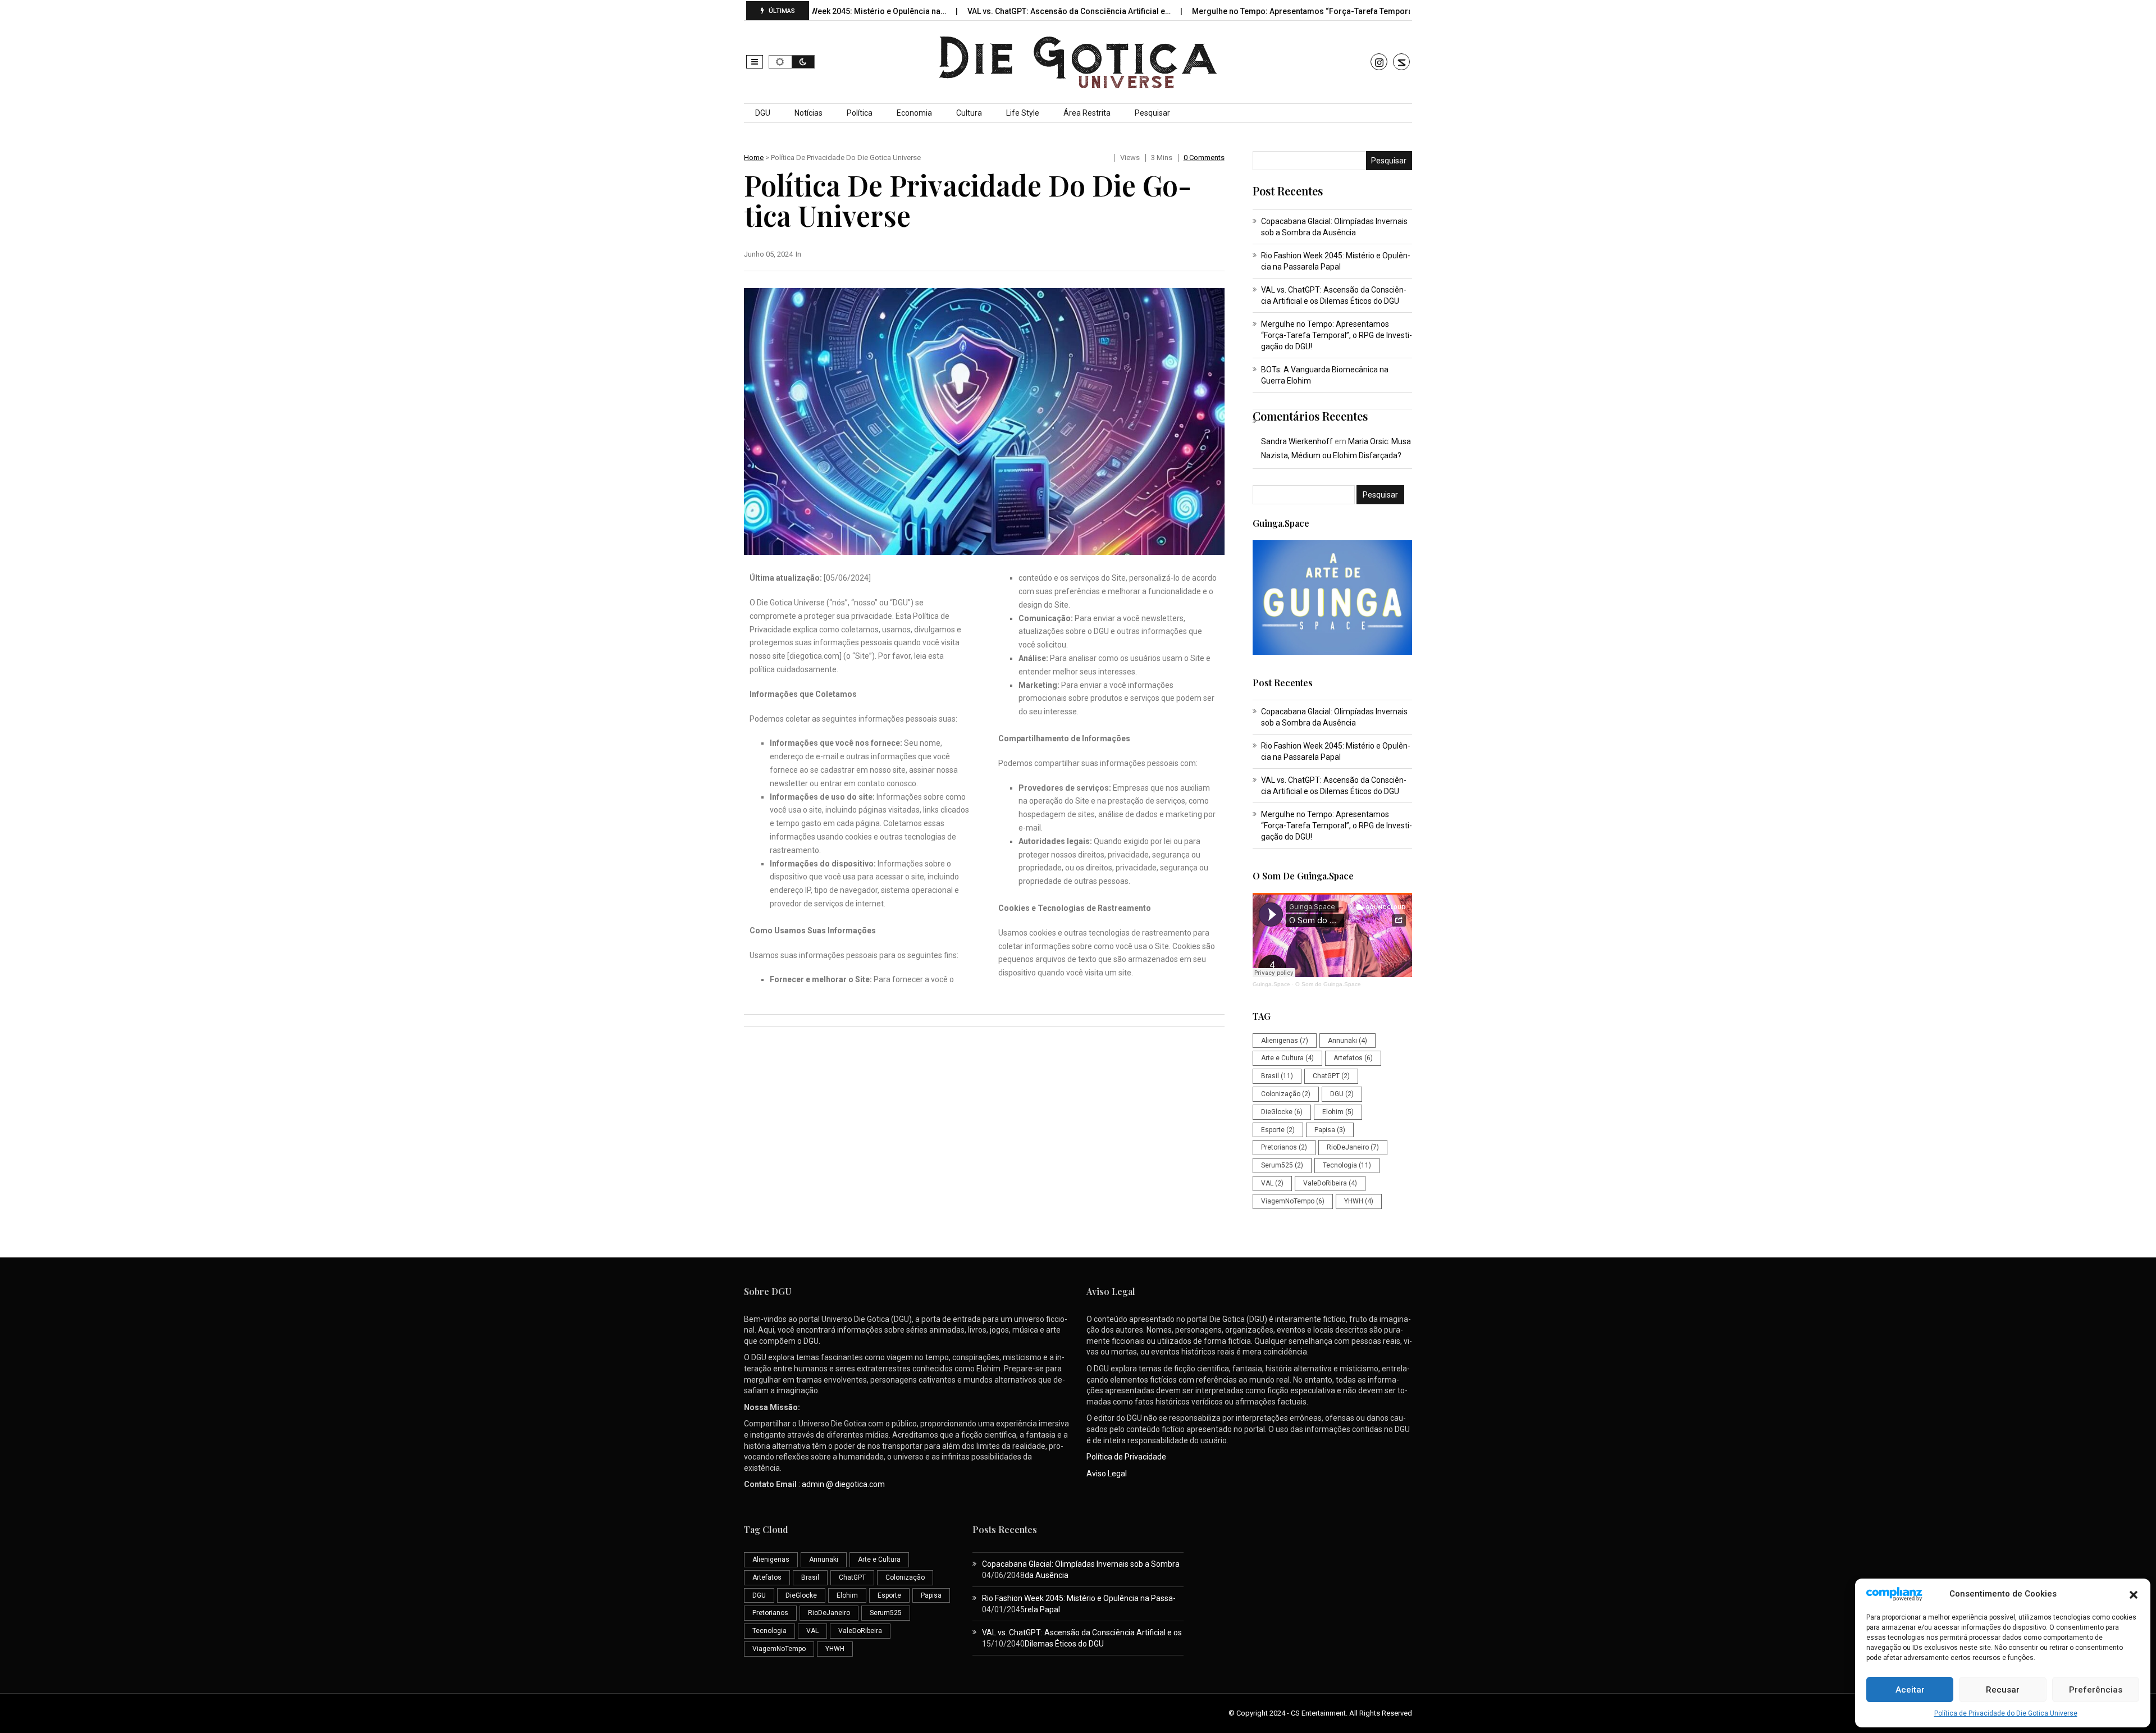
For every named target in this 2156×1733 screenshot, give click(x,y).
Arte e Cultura (1287, 1058)
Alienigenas (1285, 1041)
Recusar (2003, 1690)
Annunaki (1347, 1041)
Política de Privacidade (1126, 1457)
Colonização (1286, 1094)
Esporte (1278, 1130)
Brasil (1277, 1076)
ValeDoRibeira (1330, 1183)
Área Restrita (1087, 113)
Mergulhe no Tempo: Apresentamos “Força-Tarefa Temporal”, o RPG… (1229, 11)
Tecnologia (1347, 1165)
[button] (2134, 1594)
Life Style (1023, 113)
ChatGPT (1331, 1076)
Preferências (2096, 1690)
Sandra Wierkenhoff (1297, 441)
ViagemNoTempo (1293, 1201)
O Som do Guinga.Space (1328, 984)
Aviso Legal (1107, 1474)
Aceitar (1910, 1690)
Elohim (1338, 1112)
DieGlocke (1282, 1112)
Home (754, 158)
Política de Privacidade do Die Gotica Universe (2006, 1713)
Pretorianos (1284, 1147)
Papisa (1330, 1130)
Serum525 (1282, 1165)
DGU (763, 113)
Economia (914, 113)
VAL (1272, 1183)
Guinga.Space (1271, 984)
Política (860, 113)
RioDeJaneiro (1353, 1147)
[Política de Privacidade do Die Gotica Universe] (984, 421)
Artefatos (1353, 1058)
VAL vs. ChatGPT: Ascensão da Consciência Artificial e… (978, 11)
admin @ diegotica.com (843, 1484)
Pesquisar (1152, 113)
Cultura (969, 113)
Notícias (808, 113)
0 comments (1204, 158)
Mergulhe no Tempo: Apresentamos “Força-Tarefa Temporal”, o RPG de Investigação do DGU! (1337, 335)
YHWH (1359, 1201)
